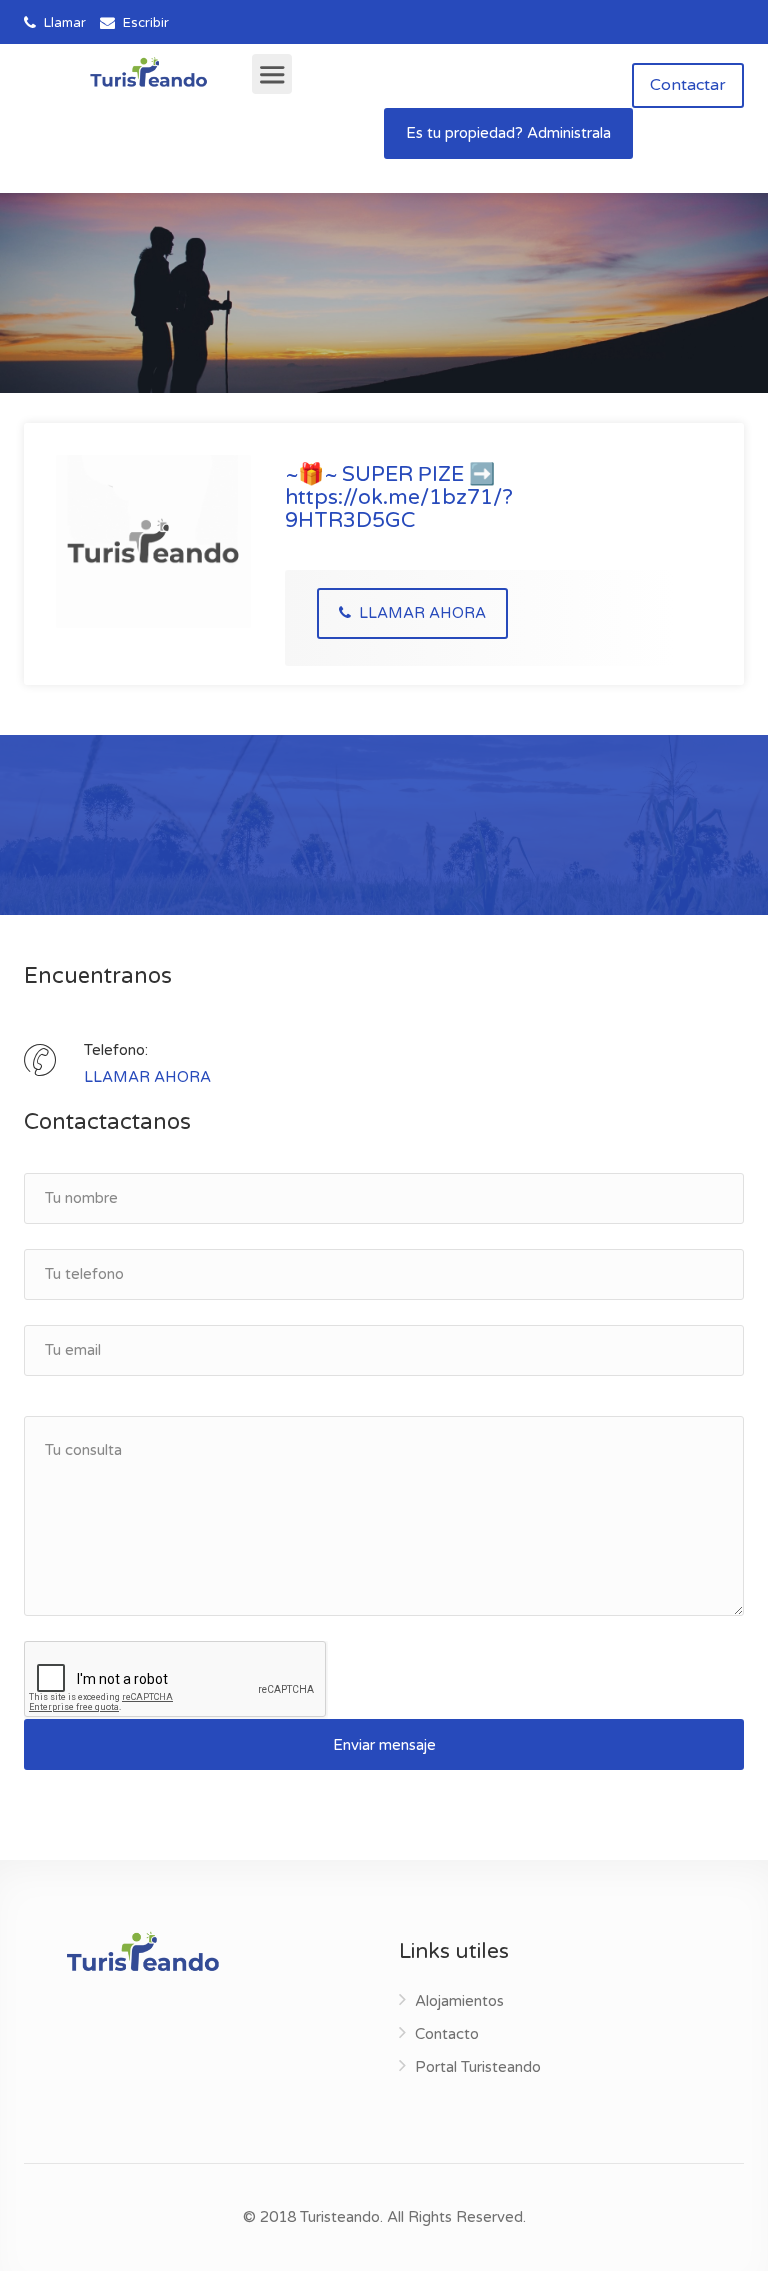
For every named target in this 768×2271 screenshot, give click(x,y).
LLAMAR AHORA (420, 613)
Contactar (688, 85)
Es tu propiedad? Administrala (508, 133)
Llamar (63, 23)
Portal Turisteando (478, 2067)
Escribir (144, 23)
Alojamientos (459, 2001)
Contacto (447, 2034)
